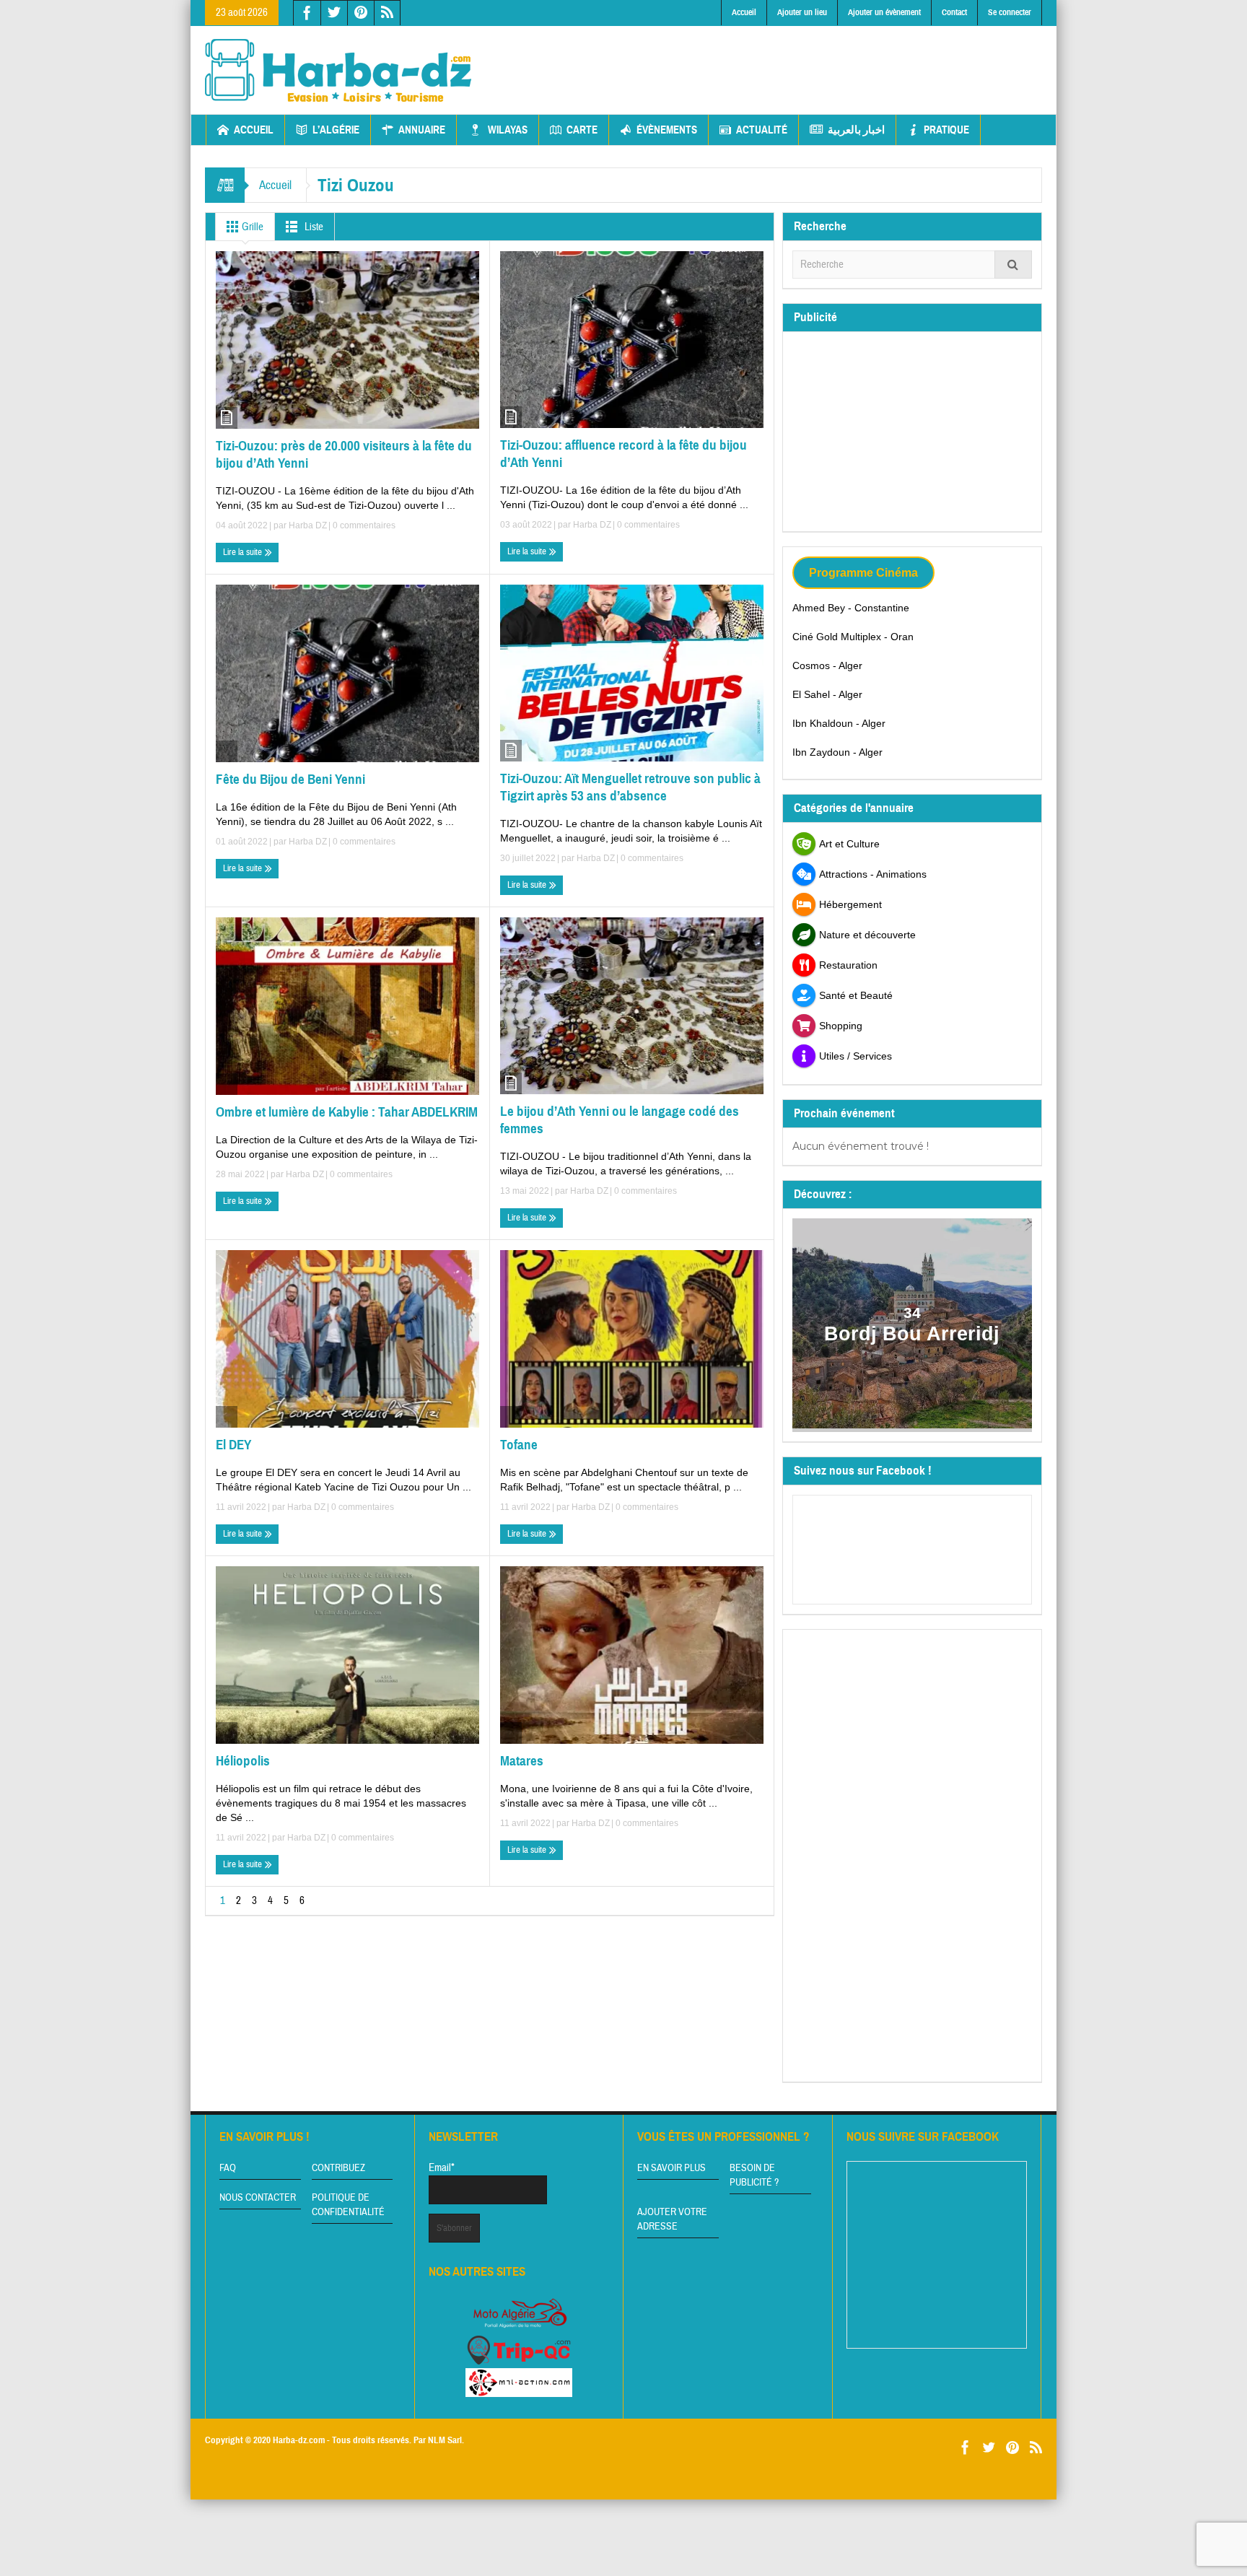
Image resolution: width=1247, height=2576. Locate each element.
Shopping (841, 1026)
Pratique (946, 130)
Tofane (519, 1445)
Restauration (848, 965)
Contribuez (338, 2168)
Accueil (744, 12)
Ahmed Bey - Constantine (851, 608)
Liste (313, 227)
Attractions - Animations (873, 874)
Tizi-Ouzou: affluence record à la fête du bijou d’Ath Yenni (623, 454)
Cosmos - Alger (827, 665)
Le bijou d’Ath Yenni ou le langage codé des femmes (620, 1120)
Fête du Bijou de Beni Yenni (290, 779)
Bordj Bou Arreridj (913, 1334)
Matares (522, 1761)
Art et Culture (849, 844)
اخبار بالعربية (856, 130)
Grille (251, 227)
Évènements (667, 130)
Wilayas (508, 130)
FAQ (228, 2168)
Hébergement (850, 904)
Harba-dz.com (299, 2440)
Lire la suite (244, 552)
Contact (954, 12)
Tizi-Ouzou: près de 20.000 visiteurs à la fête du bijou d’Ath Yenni (344, 454)
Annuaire (422, 130)
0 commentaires (363, 525)
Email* (442, 2168)
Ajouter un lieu (802, 12)
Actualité (762, 130)
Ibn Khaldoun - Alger (839, 723)
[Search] (1013, 265)
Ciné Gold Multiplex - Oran (853, 637)
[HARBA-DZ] (338, 70)
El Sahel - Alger (827, 694)
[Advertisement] (780, 58)
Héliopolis (243, 1761)
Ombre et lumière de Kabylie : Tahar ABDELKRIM (347, 1112)
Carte (582, 130)
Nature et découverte (867, 935)
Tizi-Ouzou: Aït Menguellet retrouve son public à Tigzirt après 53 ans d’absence (630, 787)
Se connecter (1010, 12)
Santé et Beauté (856, 995)
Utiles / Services (856, 1056)
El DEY (233, 1445)
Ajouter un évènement (884, 12)
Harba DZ (308, 525)
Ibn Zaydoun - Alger (837, 752)
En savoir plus (671, 2168)
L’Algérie (336, 130)
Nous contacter (258, 2198)
